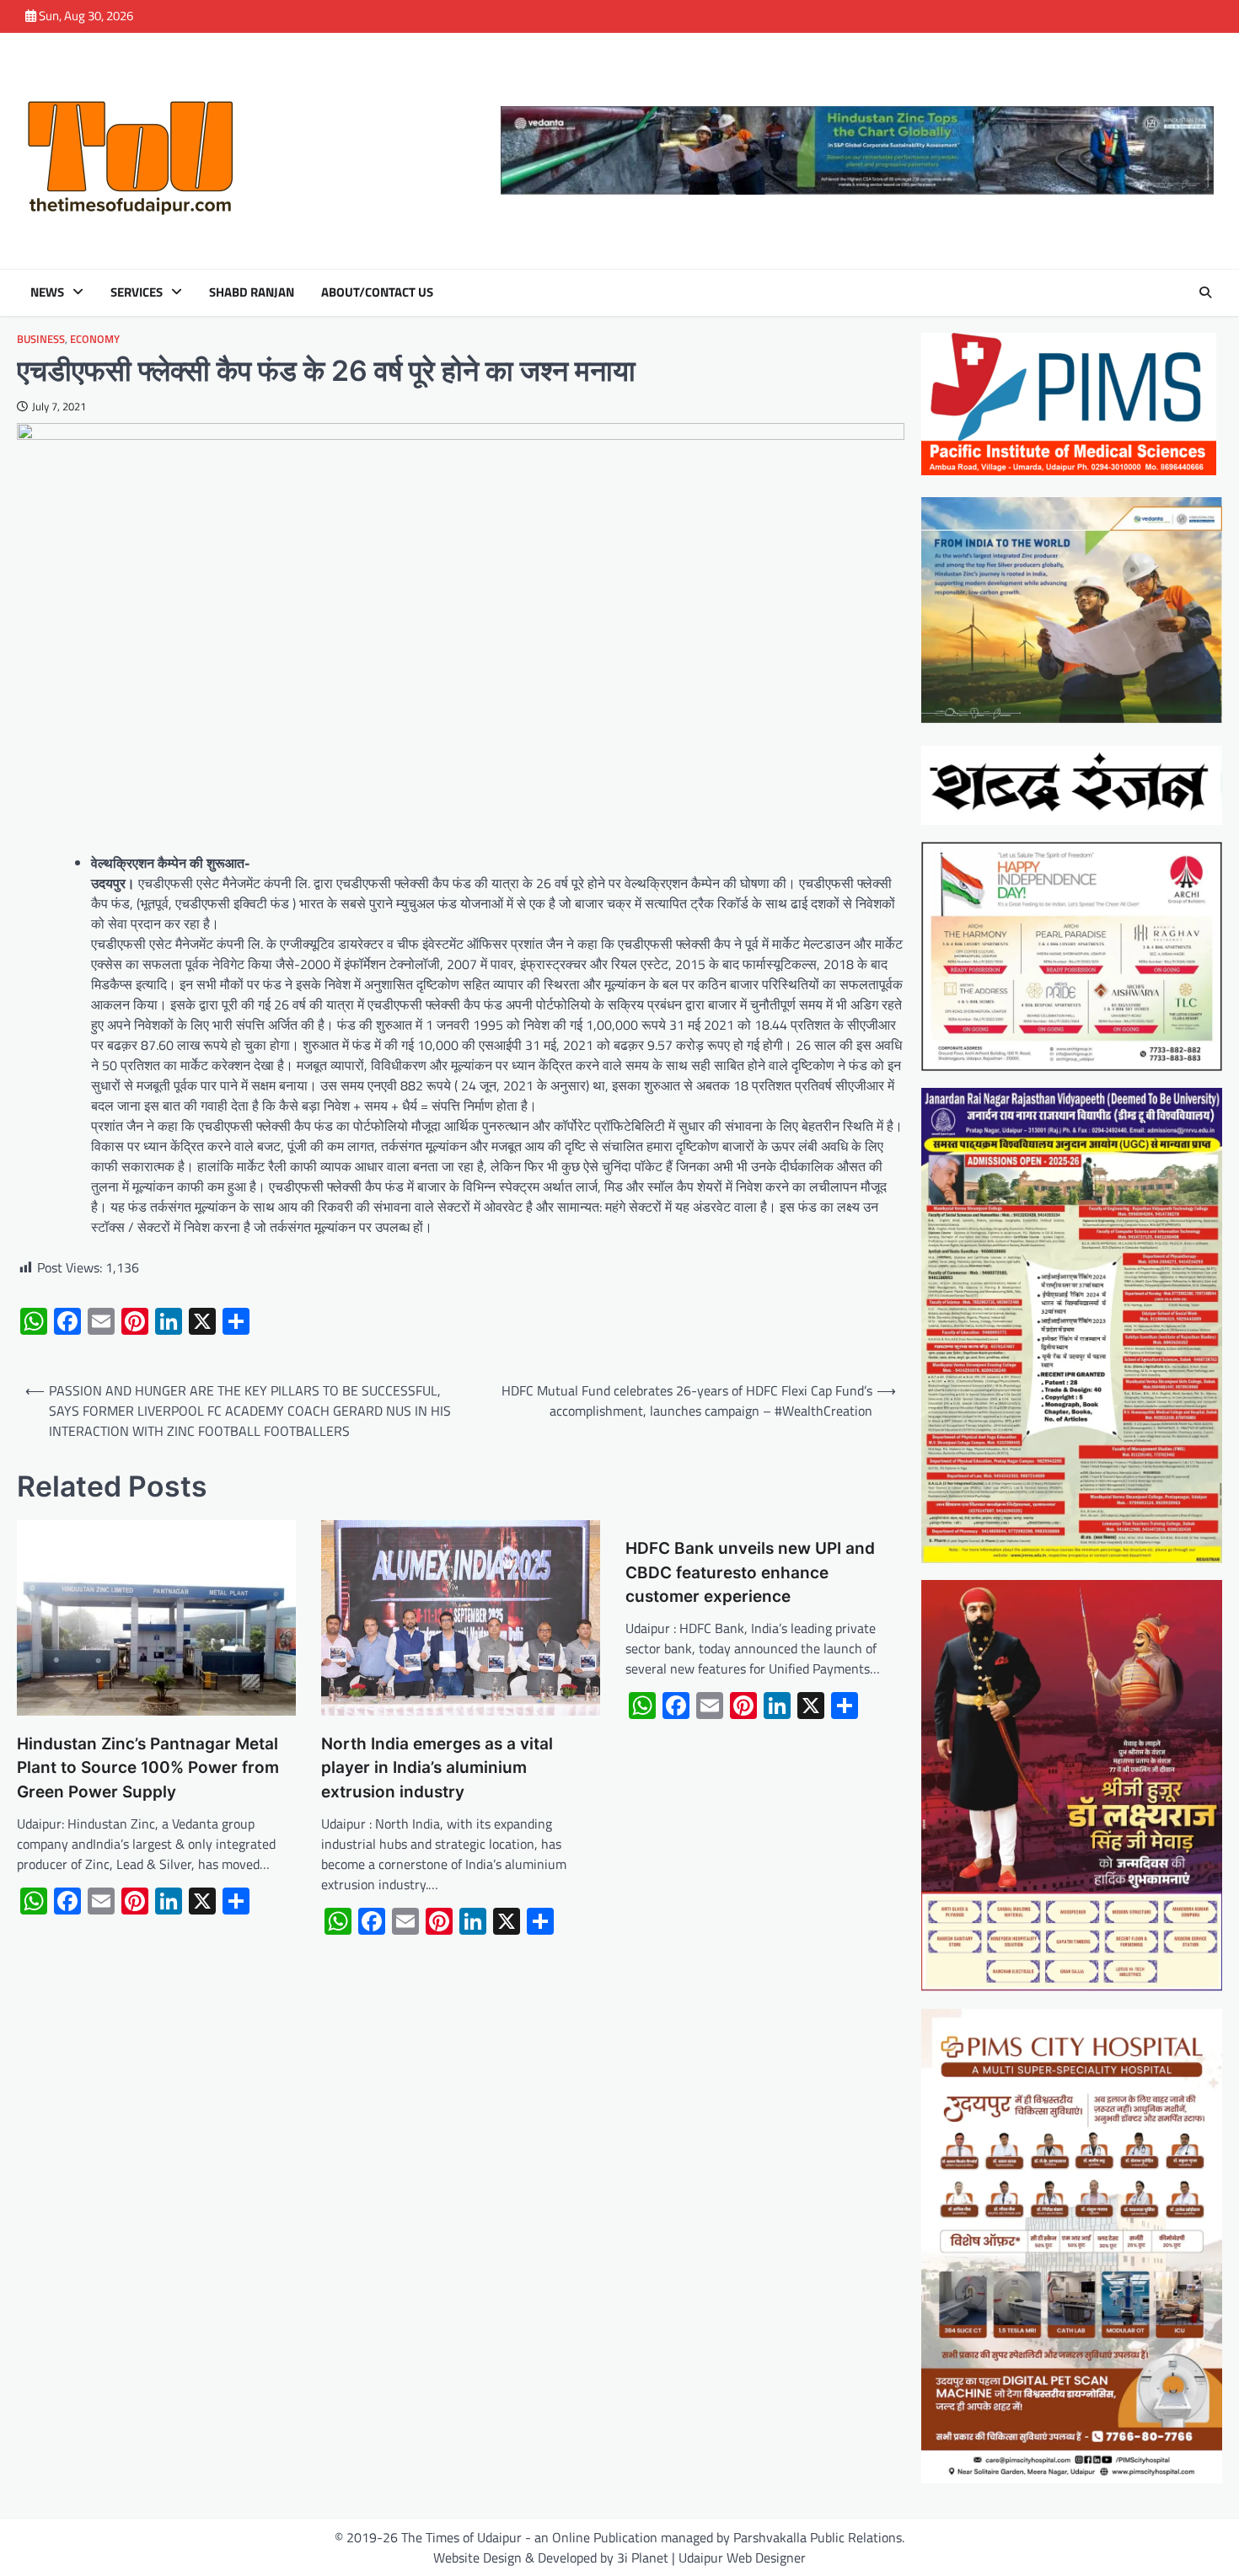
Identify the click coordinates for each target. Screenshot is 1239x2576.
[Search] (1205, 292)
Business (41, 339)
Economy (95, 339)
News (47, 292)
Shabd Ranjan (252, 292)
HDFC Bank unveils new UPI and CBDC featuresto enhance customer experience (750, 1572)
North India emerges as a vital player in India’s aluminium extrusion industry (437, 1768)
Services (137, 292)
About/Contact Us (377, 292)
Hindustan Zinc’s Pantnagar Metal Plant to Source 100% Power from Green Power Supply (148, 1768)
